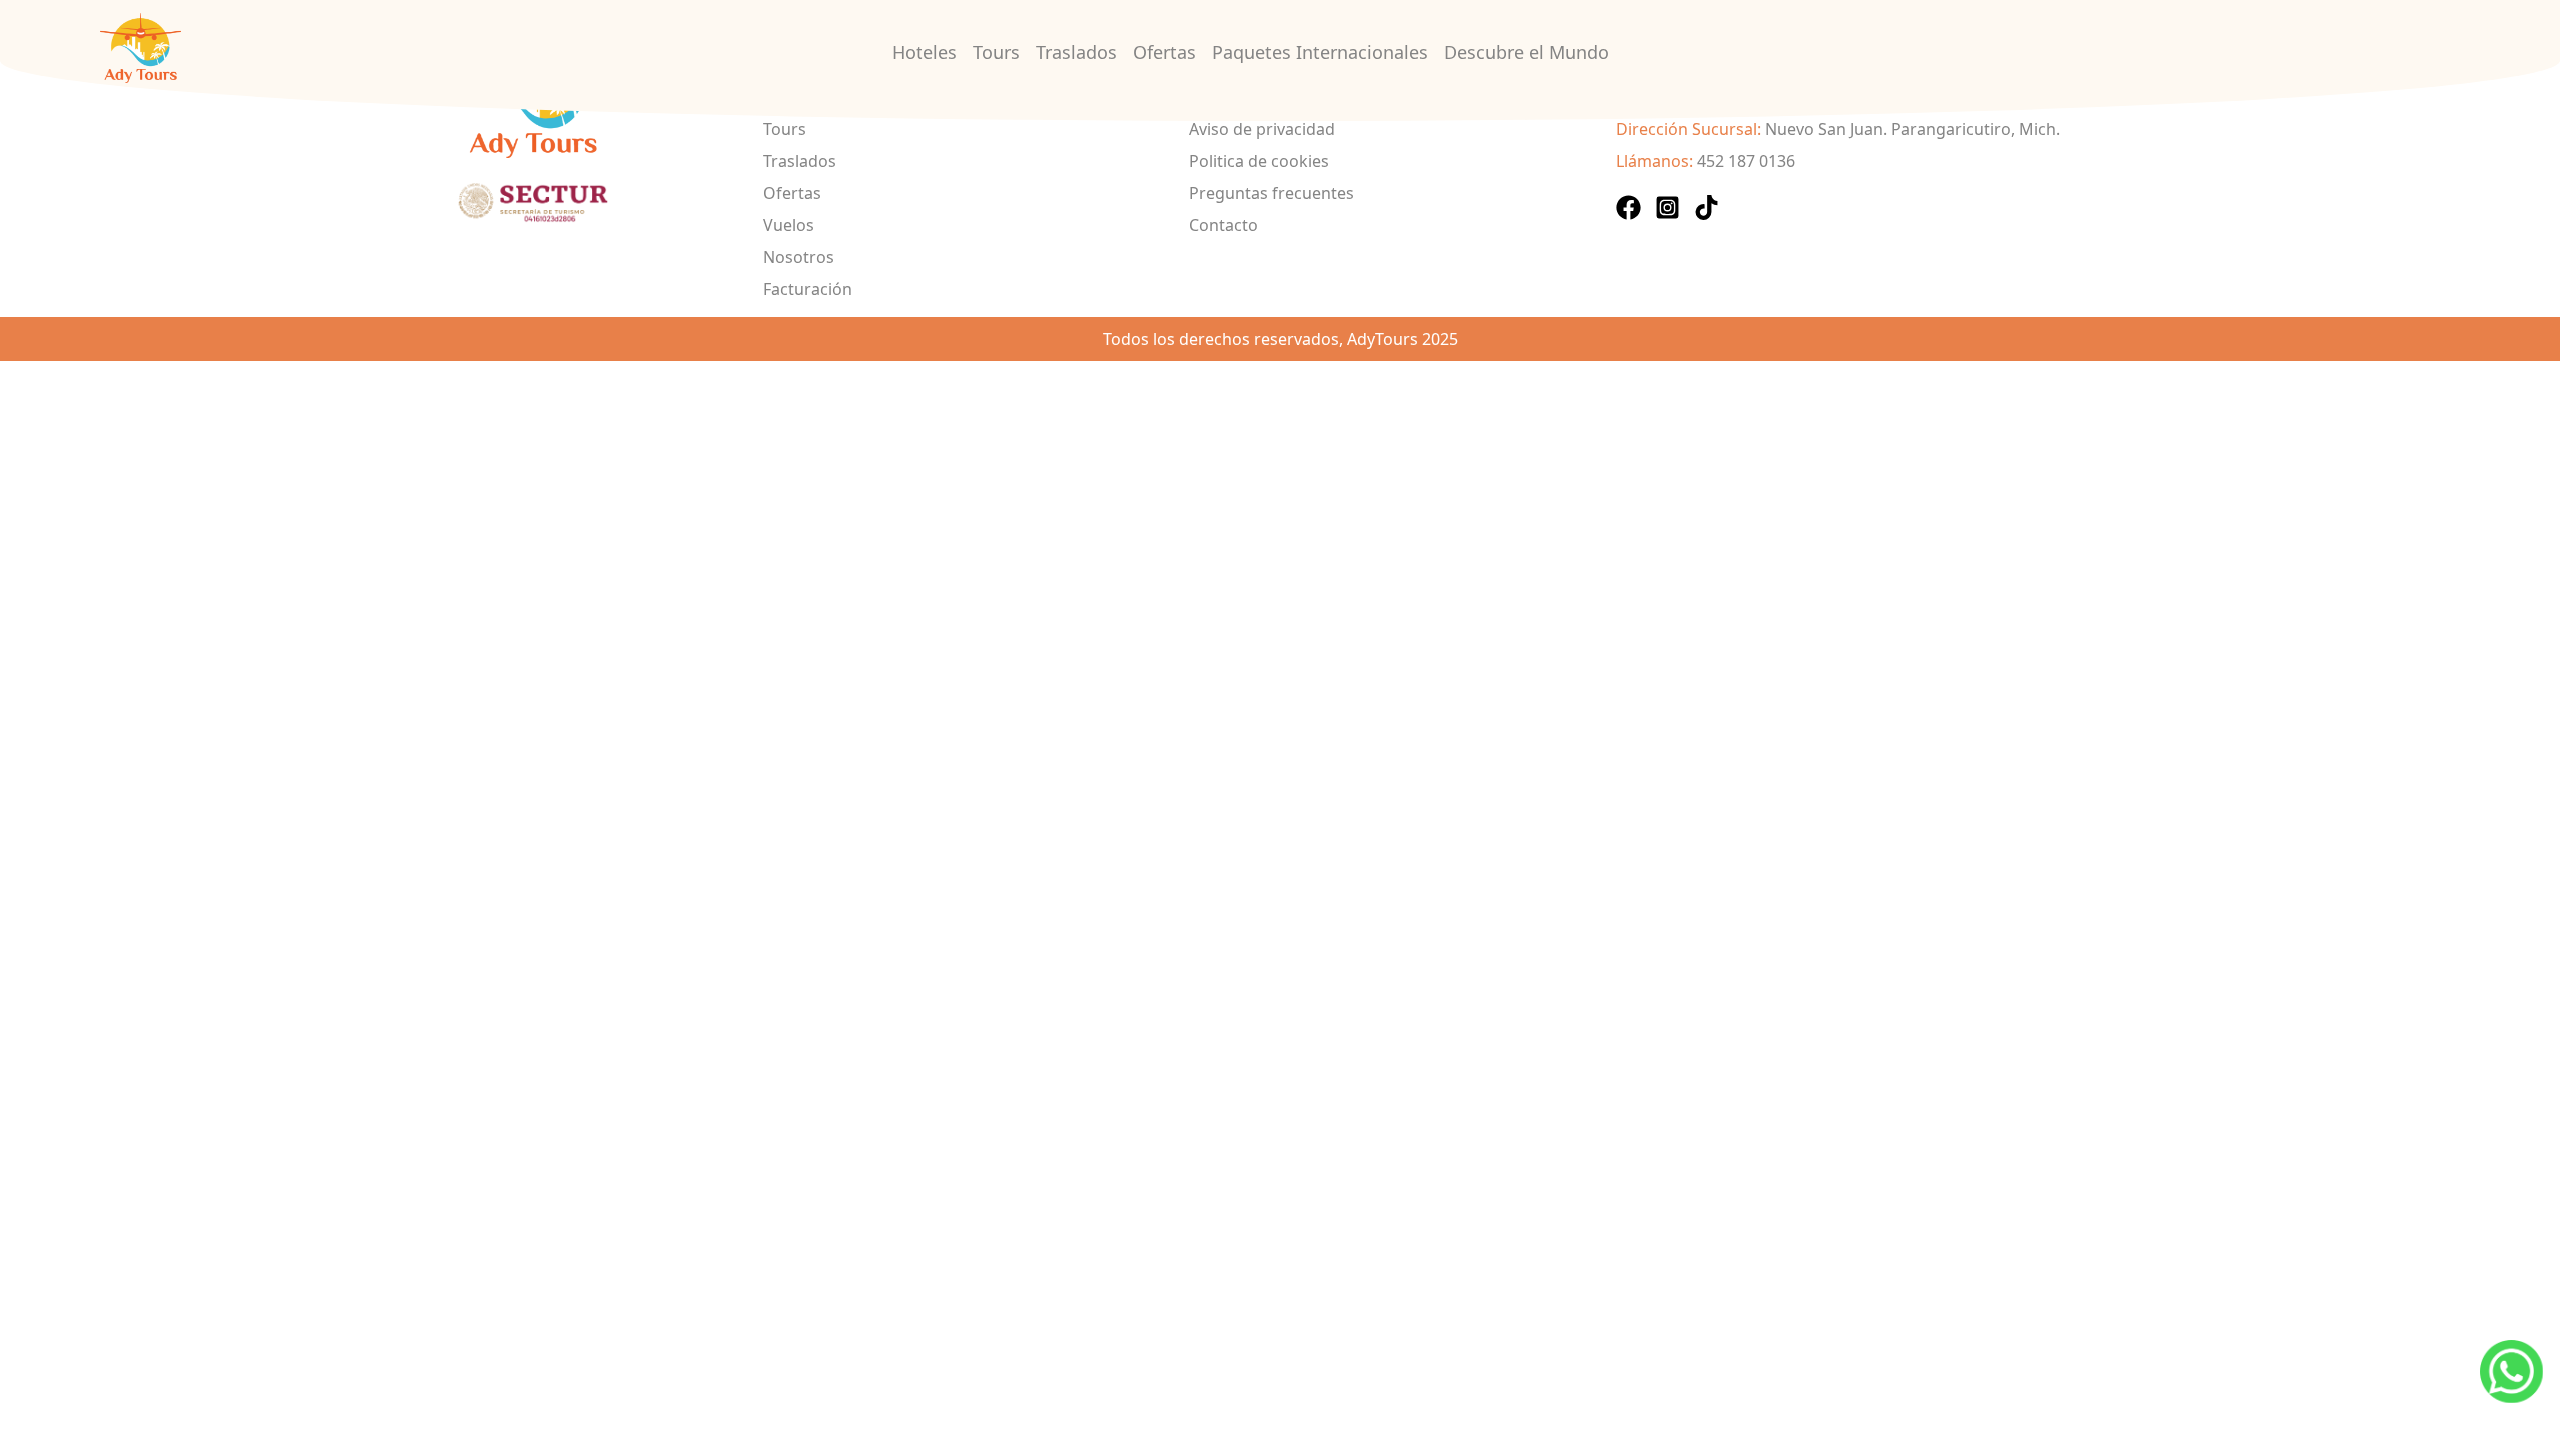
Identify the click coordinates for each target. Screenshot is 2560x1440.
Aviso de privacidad (1262, 129)
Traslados (1076, 52)
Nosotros (798, 257)
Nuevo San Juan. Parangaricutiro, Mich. (1912, 129)
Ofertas (1164, 52)
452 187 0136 (1746, 161)
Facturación (807, 289)
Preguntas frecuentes (1271, 193)
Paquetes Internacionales (1320, 52)
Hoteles (924, 52)
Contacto (1223, 225)
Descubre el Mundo (1526, 52)
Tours (996, 52)
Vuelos (788, 225)
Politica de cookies (1259, 161)
